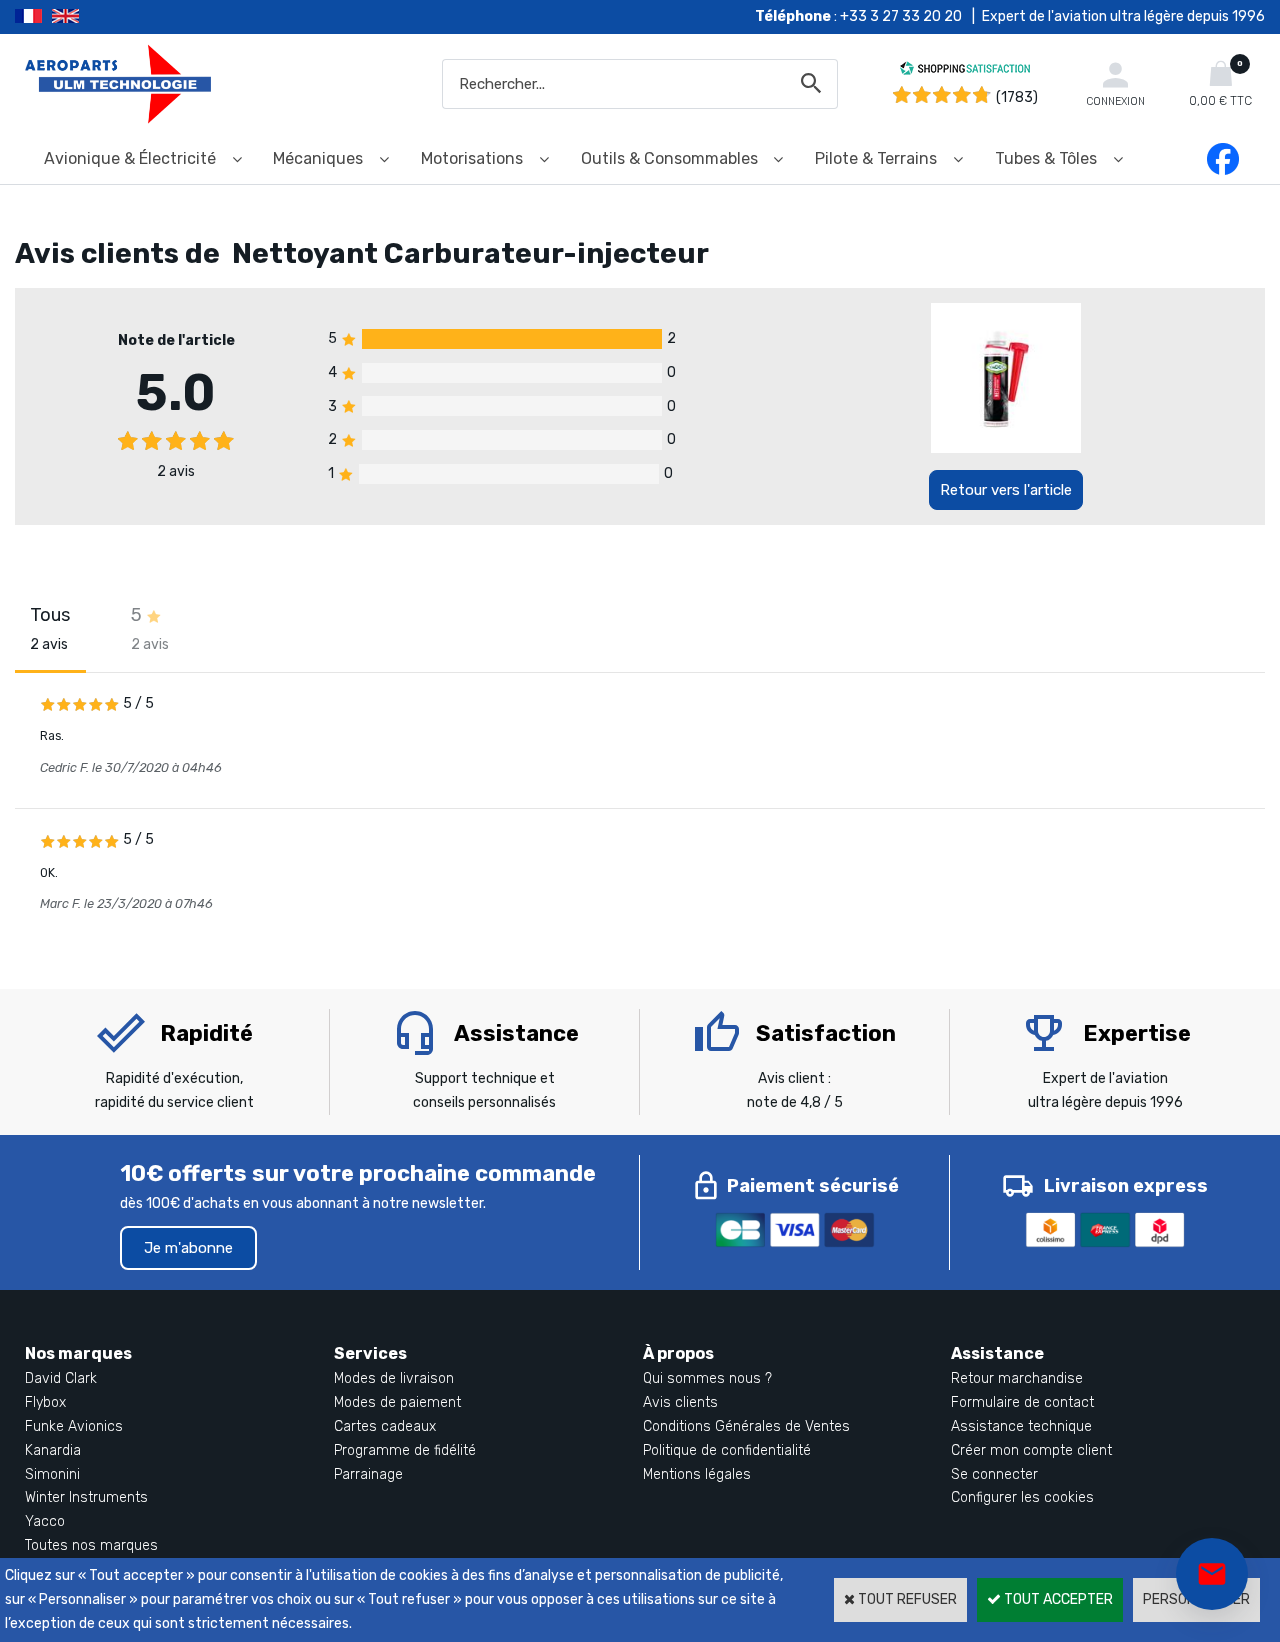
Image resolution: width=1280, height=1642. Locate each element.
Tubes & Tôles (1046, 158)
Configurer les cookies (1022, 1497)
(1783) (1017, 97)
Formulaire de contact (1022, 1402)
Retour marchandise (1017, 1378)
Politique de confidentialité (727, 1450)
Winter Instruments (86, 1497)
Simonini (52, 1474)
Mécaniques (318, 158)
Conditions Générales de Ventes (746, 1426)
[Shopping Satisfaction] (965, 71)
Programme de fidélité (405, 1450)
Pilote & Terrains (876, 158)
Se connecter (994, 1474)
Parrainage (368, 1474)
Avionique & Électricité (130, 158)
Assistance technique (1021, 1426)
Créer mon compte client (1031, 1450)
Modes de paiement (397, 1402)
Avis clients (680, 1402)
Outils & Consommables (669, 158)
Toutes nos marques (91, 1545)
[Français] (33, 17)
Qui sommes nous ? (707, 1378)
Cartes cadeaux (385, 1426)
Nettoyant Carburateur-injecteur (470, 253)
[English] (90, 17)
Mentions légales (697, 1474)
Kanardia (53, 1450)
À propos (678, 1353)
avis (176, 471)
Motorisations (472, 158)
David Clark (61, 1378)
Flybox (45, 1402)
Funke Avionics (74, 1426)
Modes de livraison (394, 1378)
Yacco (45, 1521)
